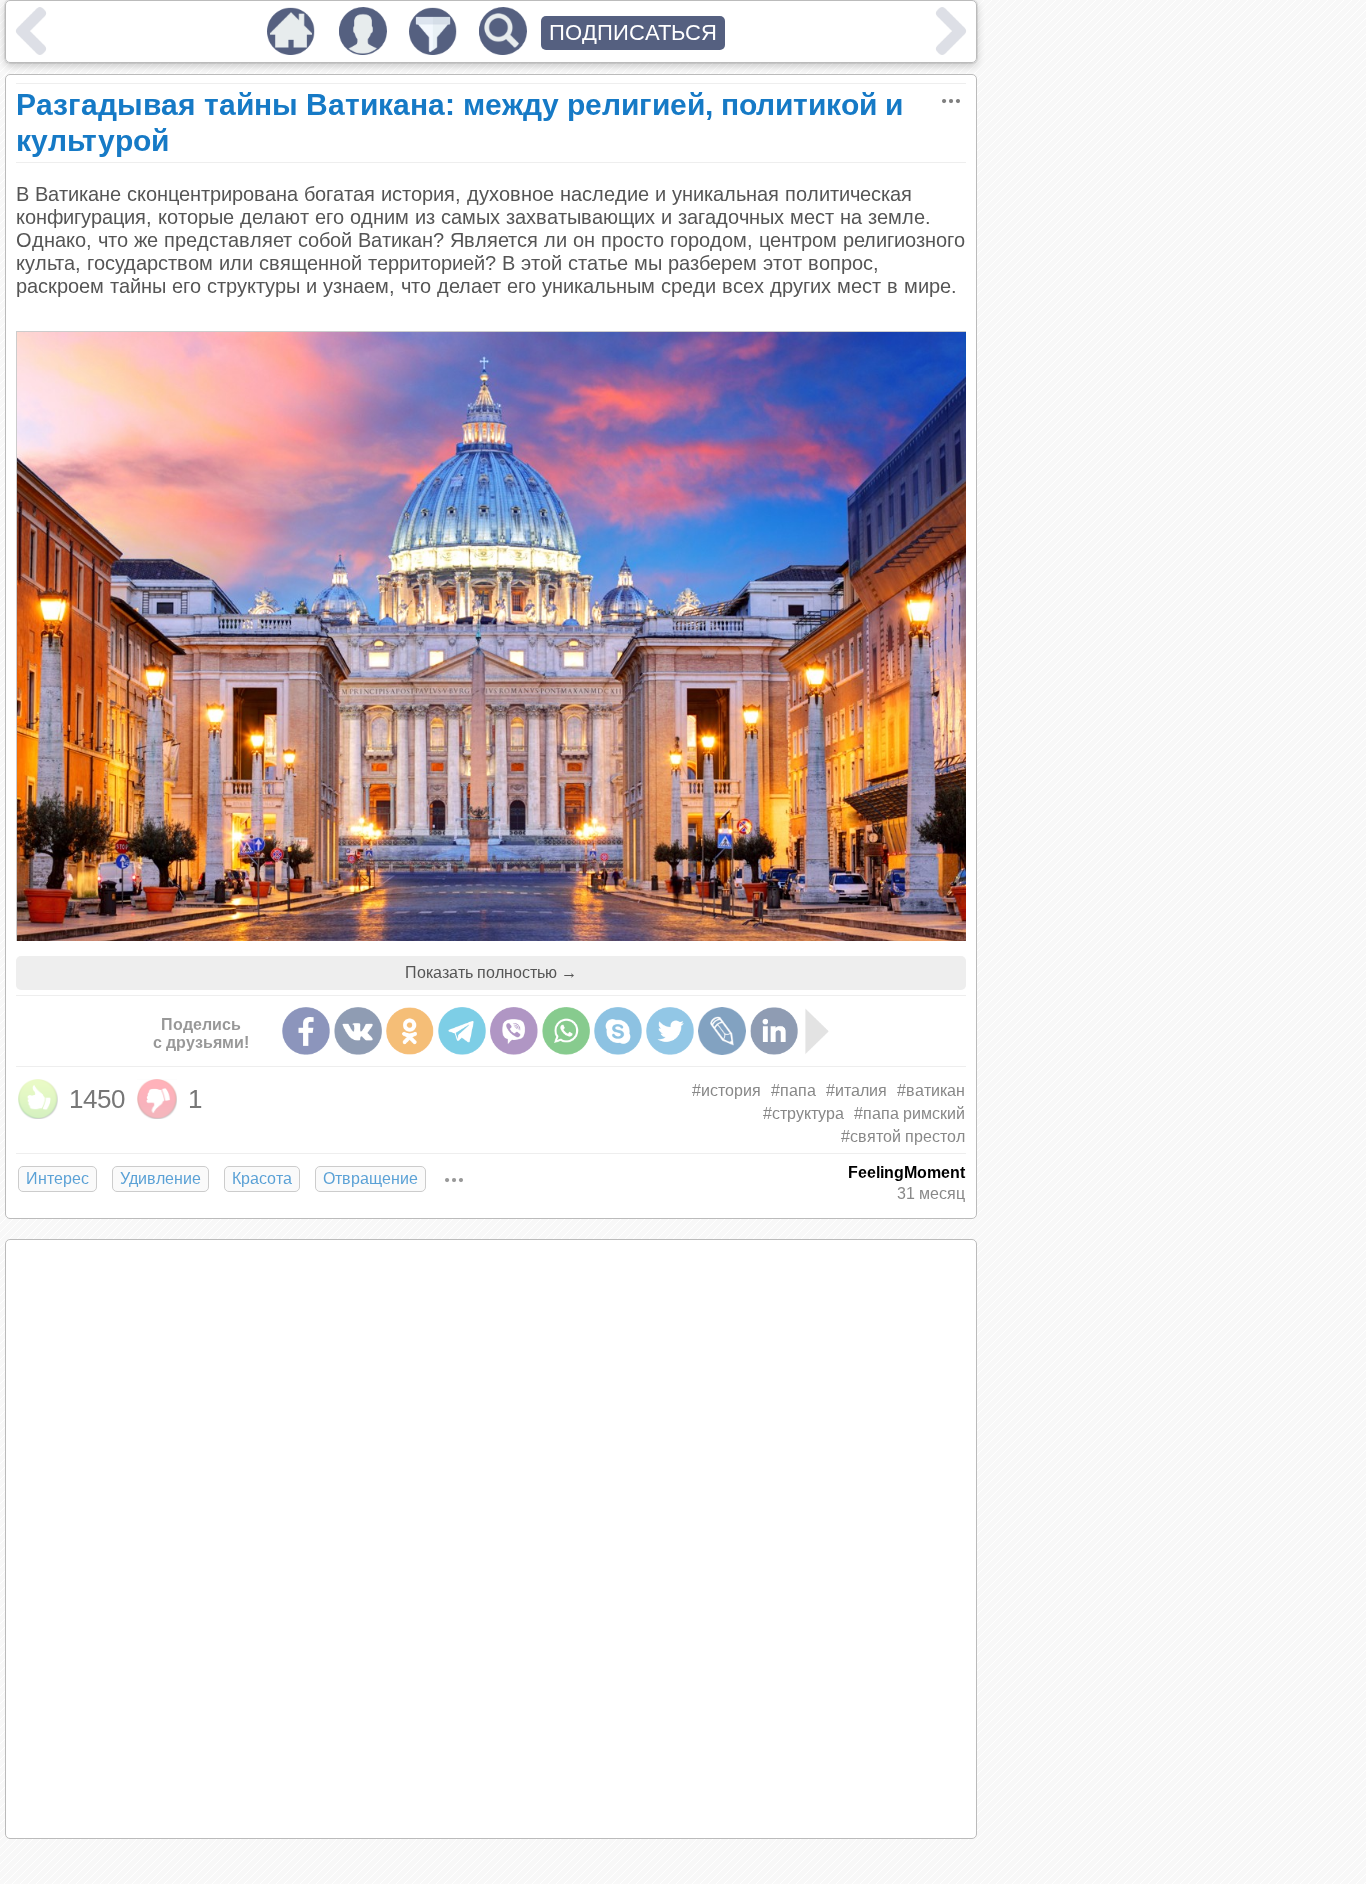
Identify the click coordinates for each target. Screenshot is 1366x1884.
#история (726, 1090)
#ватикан (931, 1090)
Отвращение (370, 1178)
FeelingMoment (906, 1172)
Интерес (57, 1178)
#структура (803, 1113)
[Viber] (514, 1031)
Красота (262, 1178)
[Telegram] (462, 1031)
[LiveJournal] (722, 1031)
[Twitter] (670, 1031)
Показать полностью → (491, 972)
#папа (793, 1090)
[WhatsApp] (566, 1031)
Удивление (160, 1178)
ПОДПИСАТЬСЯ (633, 32)
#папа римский (909, 1113)
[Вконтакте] (358, 1031)
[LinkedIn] (774, 1031)
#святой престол (903, 1136)
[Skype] (618, 1031)
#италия (856, 1090)
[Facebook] (306, 1031)
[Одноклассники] (410, 1031)
